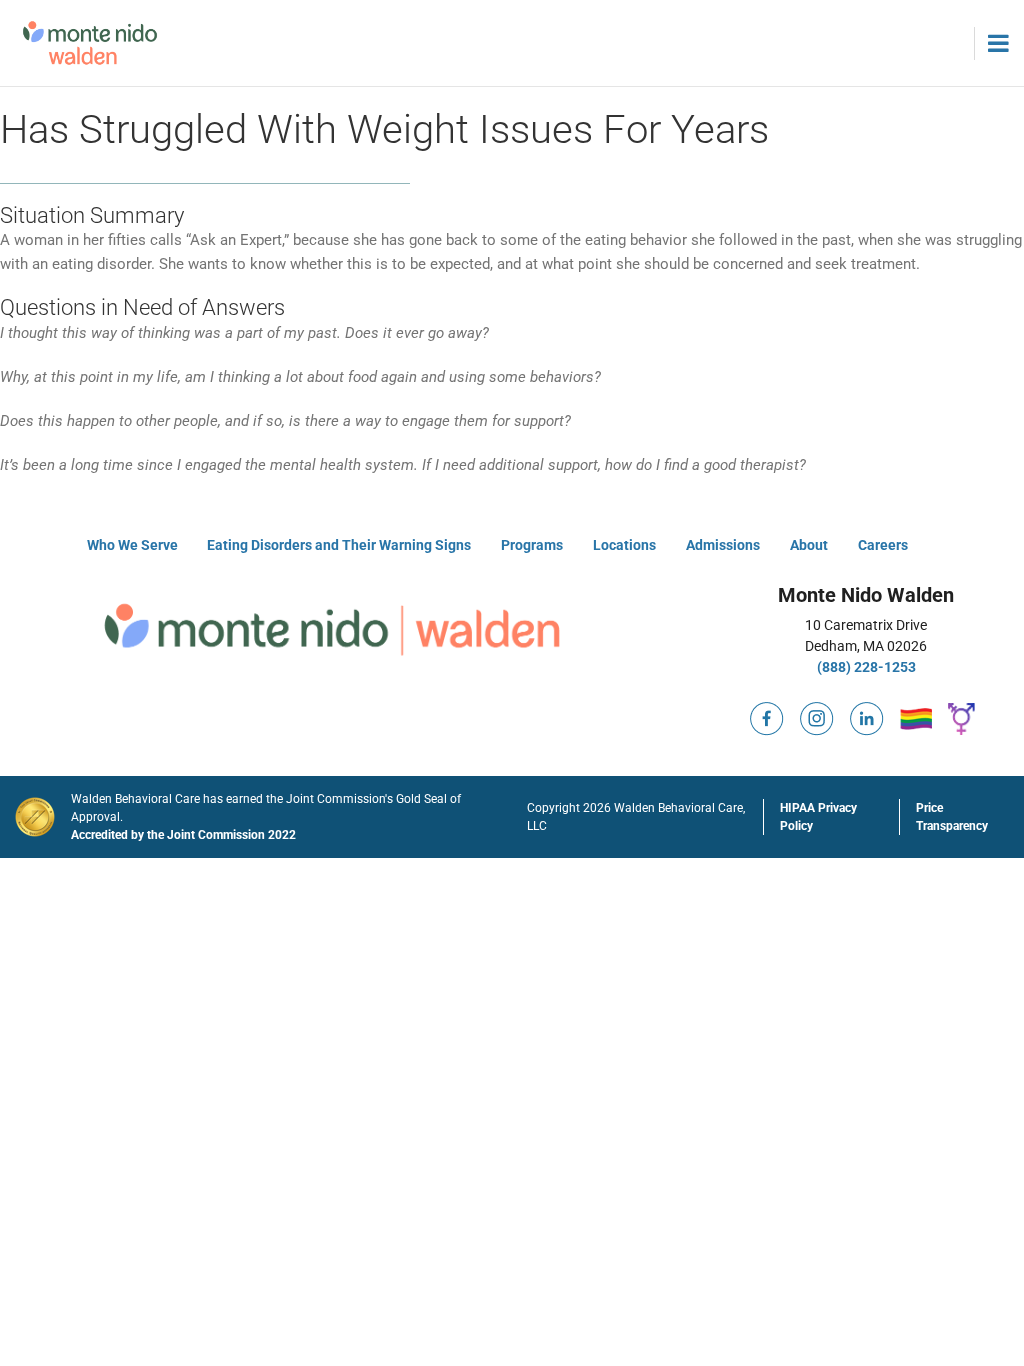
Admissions (723, 545)
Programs (532, 545)
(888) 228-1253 (866, 667)
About (809, 545)
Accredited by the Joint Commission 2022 (183, 835)
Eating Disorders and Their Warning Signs (339, 545)
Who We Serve (132, 545)
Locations (624, 545)
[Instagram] (817, 710)
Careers (883, 545)
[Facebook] (767, 710)
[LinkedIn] (867, 710)
